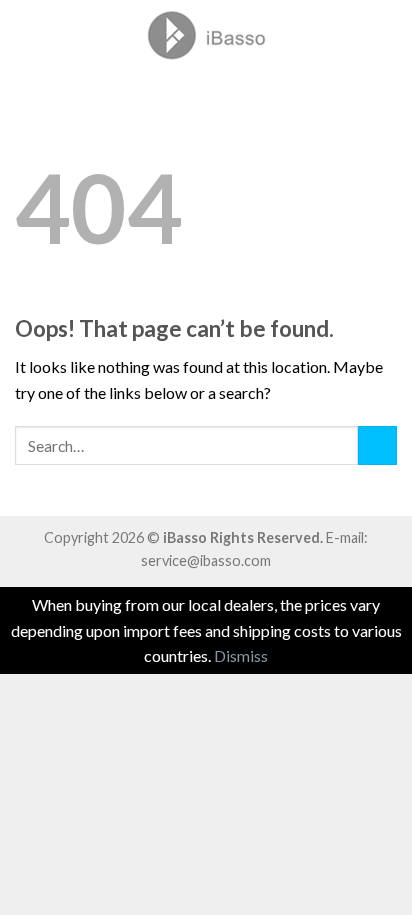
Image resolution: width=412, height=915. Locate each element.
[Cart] (387, 35)
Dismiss (241, 655)
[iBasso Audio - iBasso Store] (206, 35)
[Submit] (377, 445)
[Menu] (27, 34)
